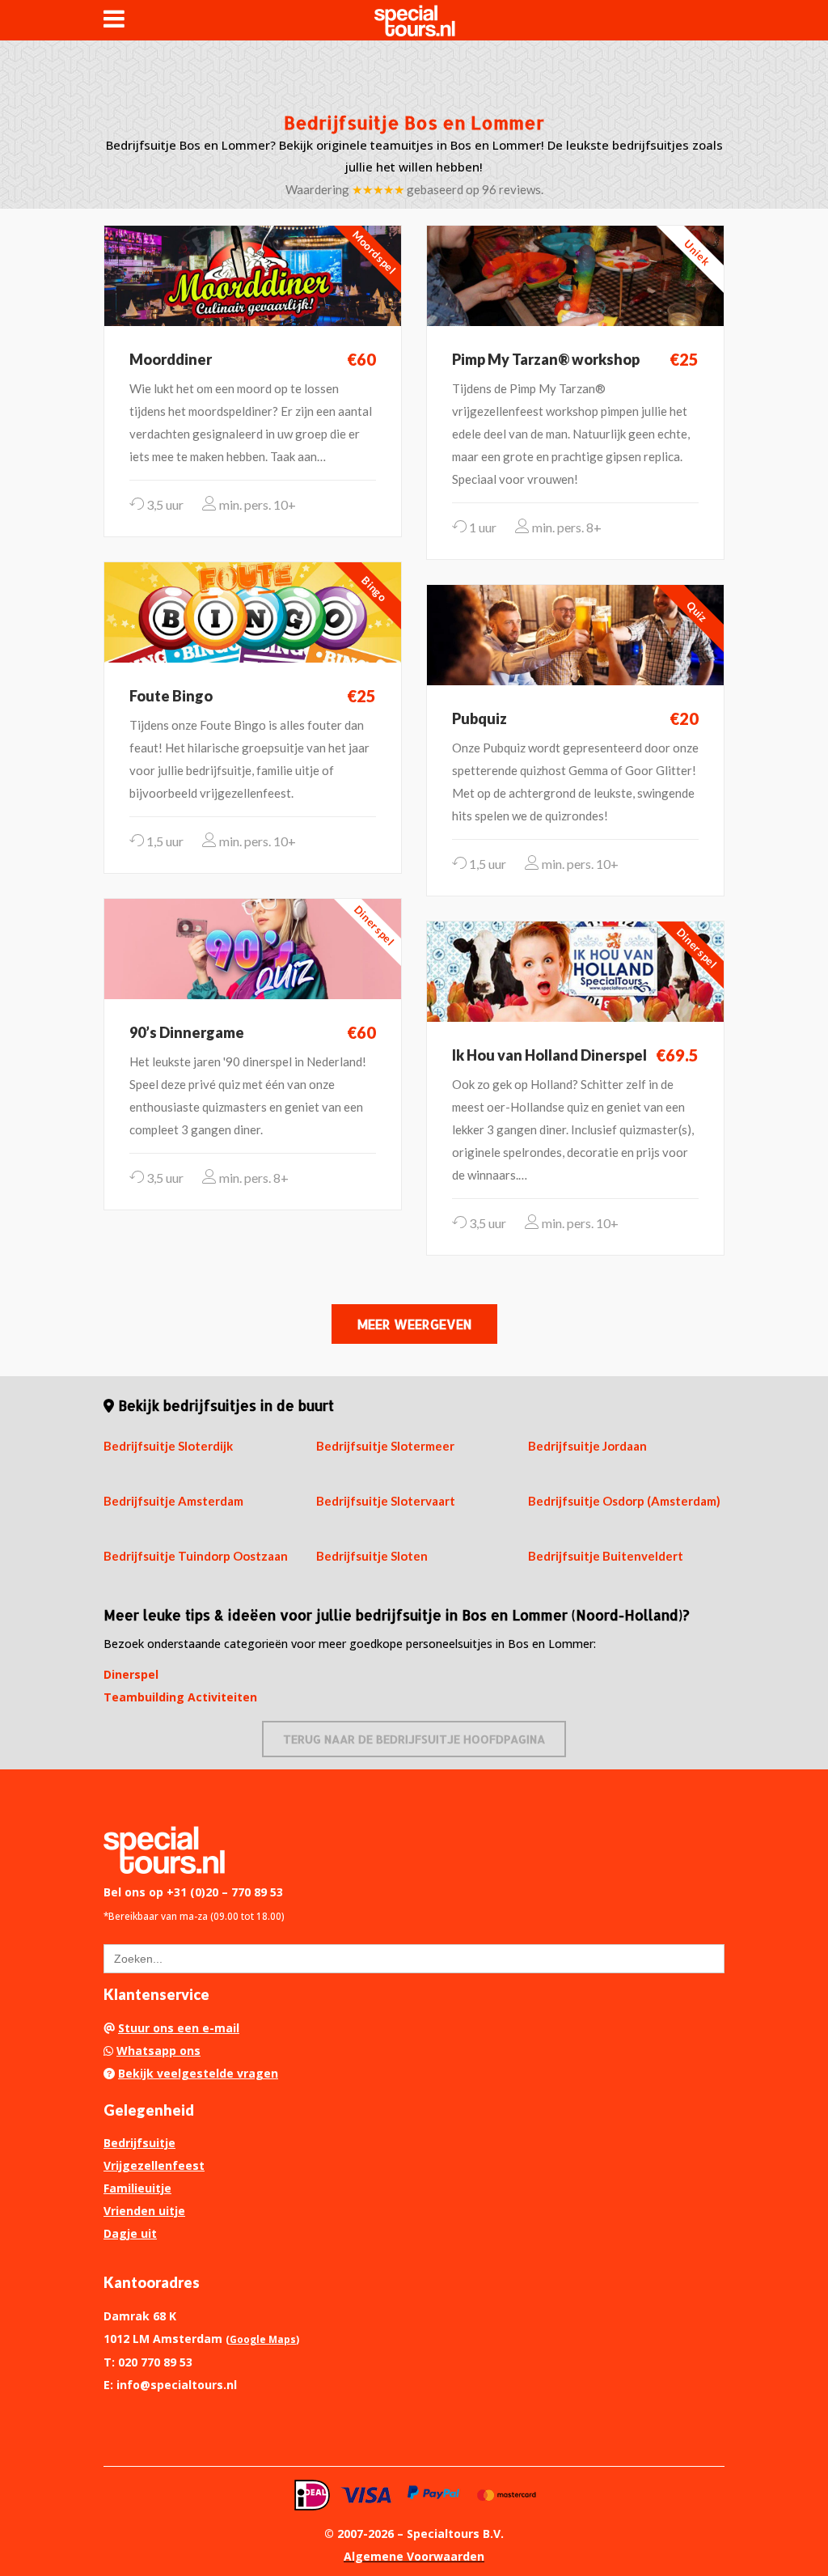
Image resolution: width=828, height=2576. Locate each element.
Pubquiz (479, 718)
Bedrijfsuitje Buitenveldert (606, 1556)
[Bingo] (253, 611)
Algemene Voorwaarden (414, 2556)
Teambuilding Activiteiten (180, 1697)
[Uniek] (575, 274)
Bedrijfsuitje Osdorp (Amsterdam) (624, 1501)
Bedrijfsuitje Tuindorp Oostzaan (196, 1556)
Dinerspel (131, 1674)
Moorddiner (171, 359)
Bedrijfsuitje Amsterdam (173, 1501)
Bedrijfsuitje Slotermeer (385, 1446)
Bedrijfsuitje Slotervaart (386, 1501)
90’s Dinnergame (187, 1032)
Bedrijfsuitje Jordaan (587, 1446)
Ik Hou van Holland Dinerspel (549, 1055)
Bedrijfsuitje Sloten (372, 1556)
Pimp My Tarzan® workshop (546, 359)
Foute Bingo (171, 696)
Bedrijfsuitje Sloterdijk (168, 1446)
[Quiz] (575, 633)
